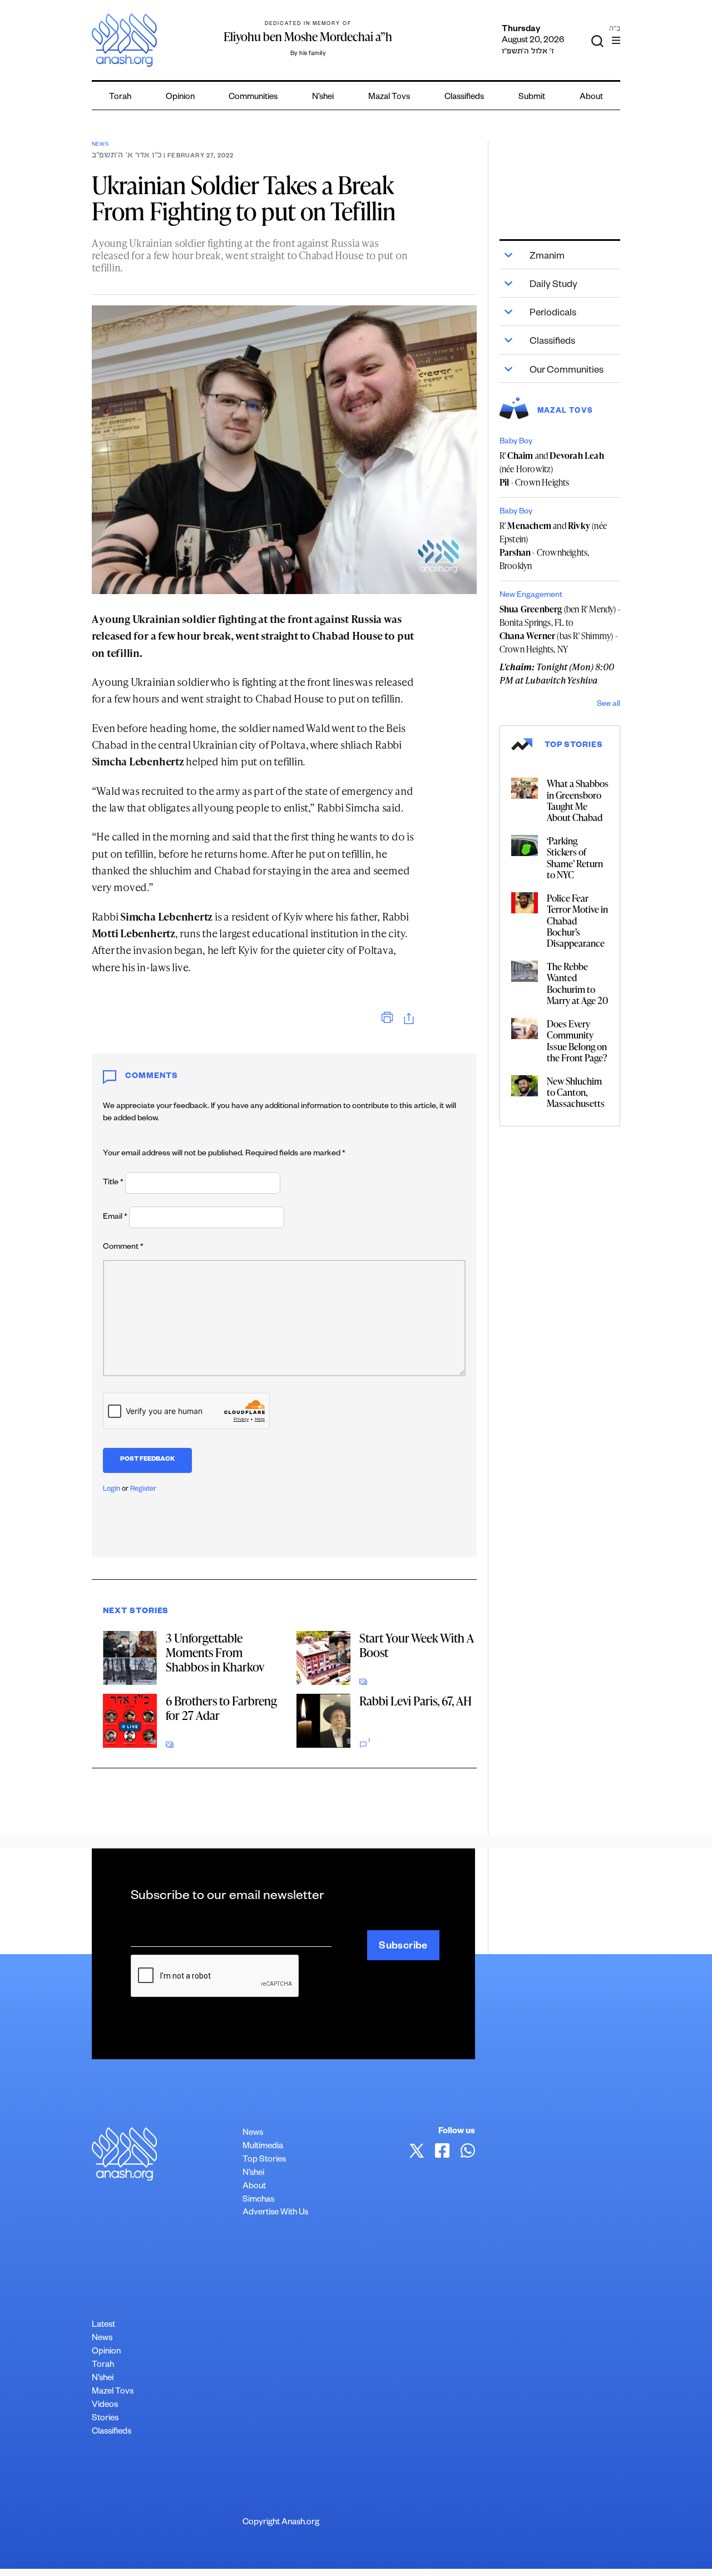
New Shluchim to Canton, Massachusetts (576, 1092)
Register (143, 1490)
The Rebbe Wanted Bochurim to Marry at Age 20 (577, 983)
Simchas (258, 2200)
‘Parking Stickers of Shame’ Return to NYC (575, 857)
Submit (532, 98)
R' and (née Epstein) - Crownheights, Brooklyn (553, 546)
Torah (120, 98)
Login (112, 1490)
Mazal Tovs (389, 98)
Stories (105, 2419)
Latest (103, 2325)
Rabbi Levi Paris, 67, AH (416, 1701)
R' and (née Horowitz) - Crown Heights (552, 469)
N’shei (323, 98)
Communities (253, 98)
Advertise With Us (275, 2213)
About (591, 98)
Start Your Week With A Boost (416, 1645)
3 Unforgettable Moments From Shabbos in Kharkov (215, 1652)
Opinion (180, 98)
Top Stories (264, 2160)
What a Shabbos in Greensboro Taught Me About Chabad (578, 800)
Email (115, 1218)
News (100, 145)
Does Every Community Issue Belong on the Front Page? (577, 1040)
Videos (105, 2406)
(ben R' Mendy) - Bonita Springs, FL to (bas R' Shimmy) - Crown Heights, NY (560, 629)
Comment (123, 1248)
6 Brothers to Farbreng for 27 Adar (221, 1708)
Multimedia (263, 2147)
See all (609, 705)
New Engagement (531, 596)
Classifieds (464, 98)
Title (113, 1183)
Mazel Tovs (113, 2392)
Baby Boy (516, 442)
